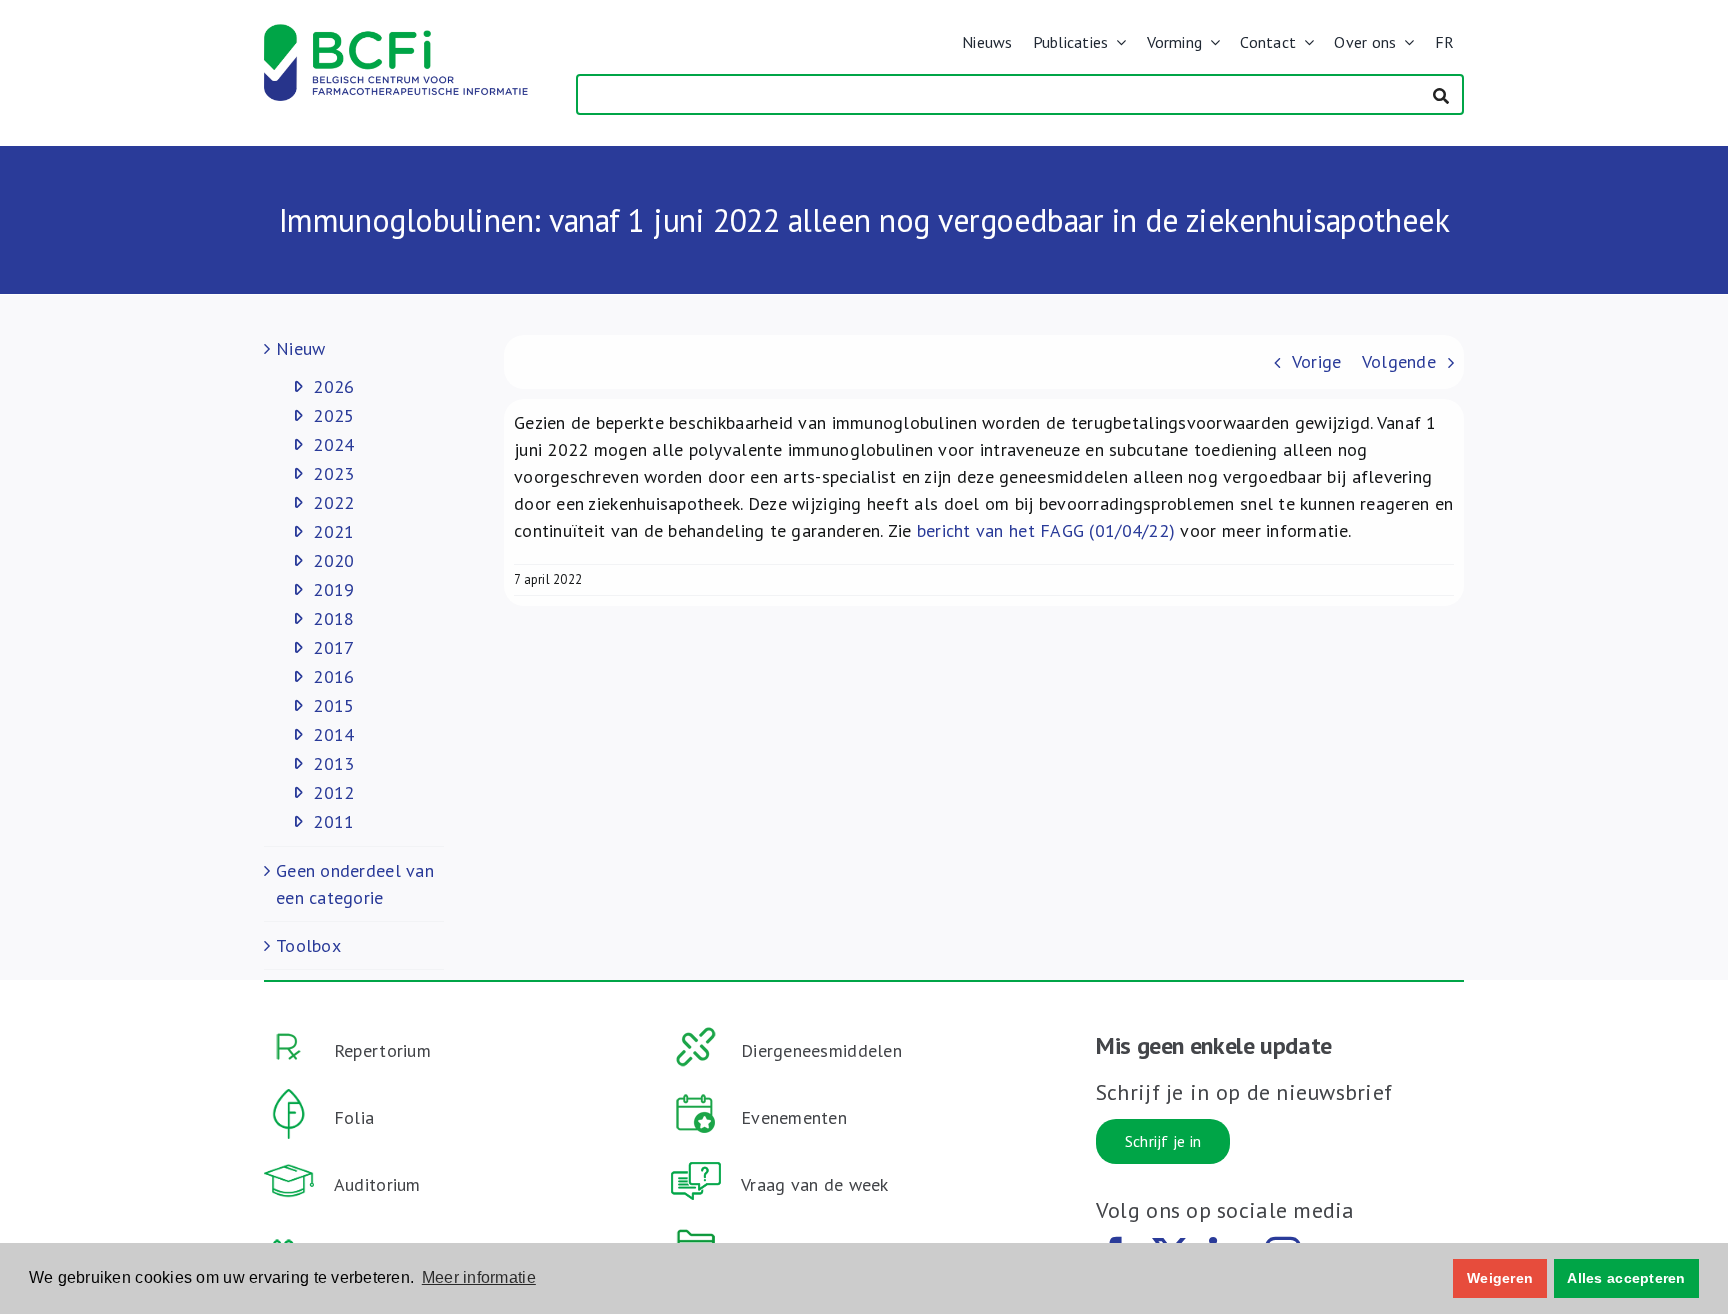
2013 (333, 763)
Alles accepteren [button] (1626, 1278)
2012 (333, 792)
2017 (333, 647)
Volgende (1399, 361)
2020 (333, 560)
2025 (333, 415)
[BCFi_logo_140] (396, 32)
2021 (333, 531)
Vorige (1317, 361)
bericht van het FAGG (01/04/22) (1046, 530)
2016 (333, 676)
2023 (333, 473)
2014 (333, 734)
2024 (333, 444)
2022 (333, 502)
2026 (333, 386)
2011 (333, 821)
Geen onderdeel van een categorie (355, 884)
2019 (333, 589)
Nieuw (300, 348)
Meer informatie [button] (479, 1277)
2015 (333, 705)
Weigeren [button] (1500, 1278)
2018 (333, 618)
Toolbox (308, 945)
